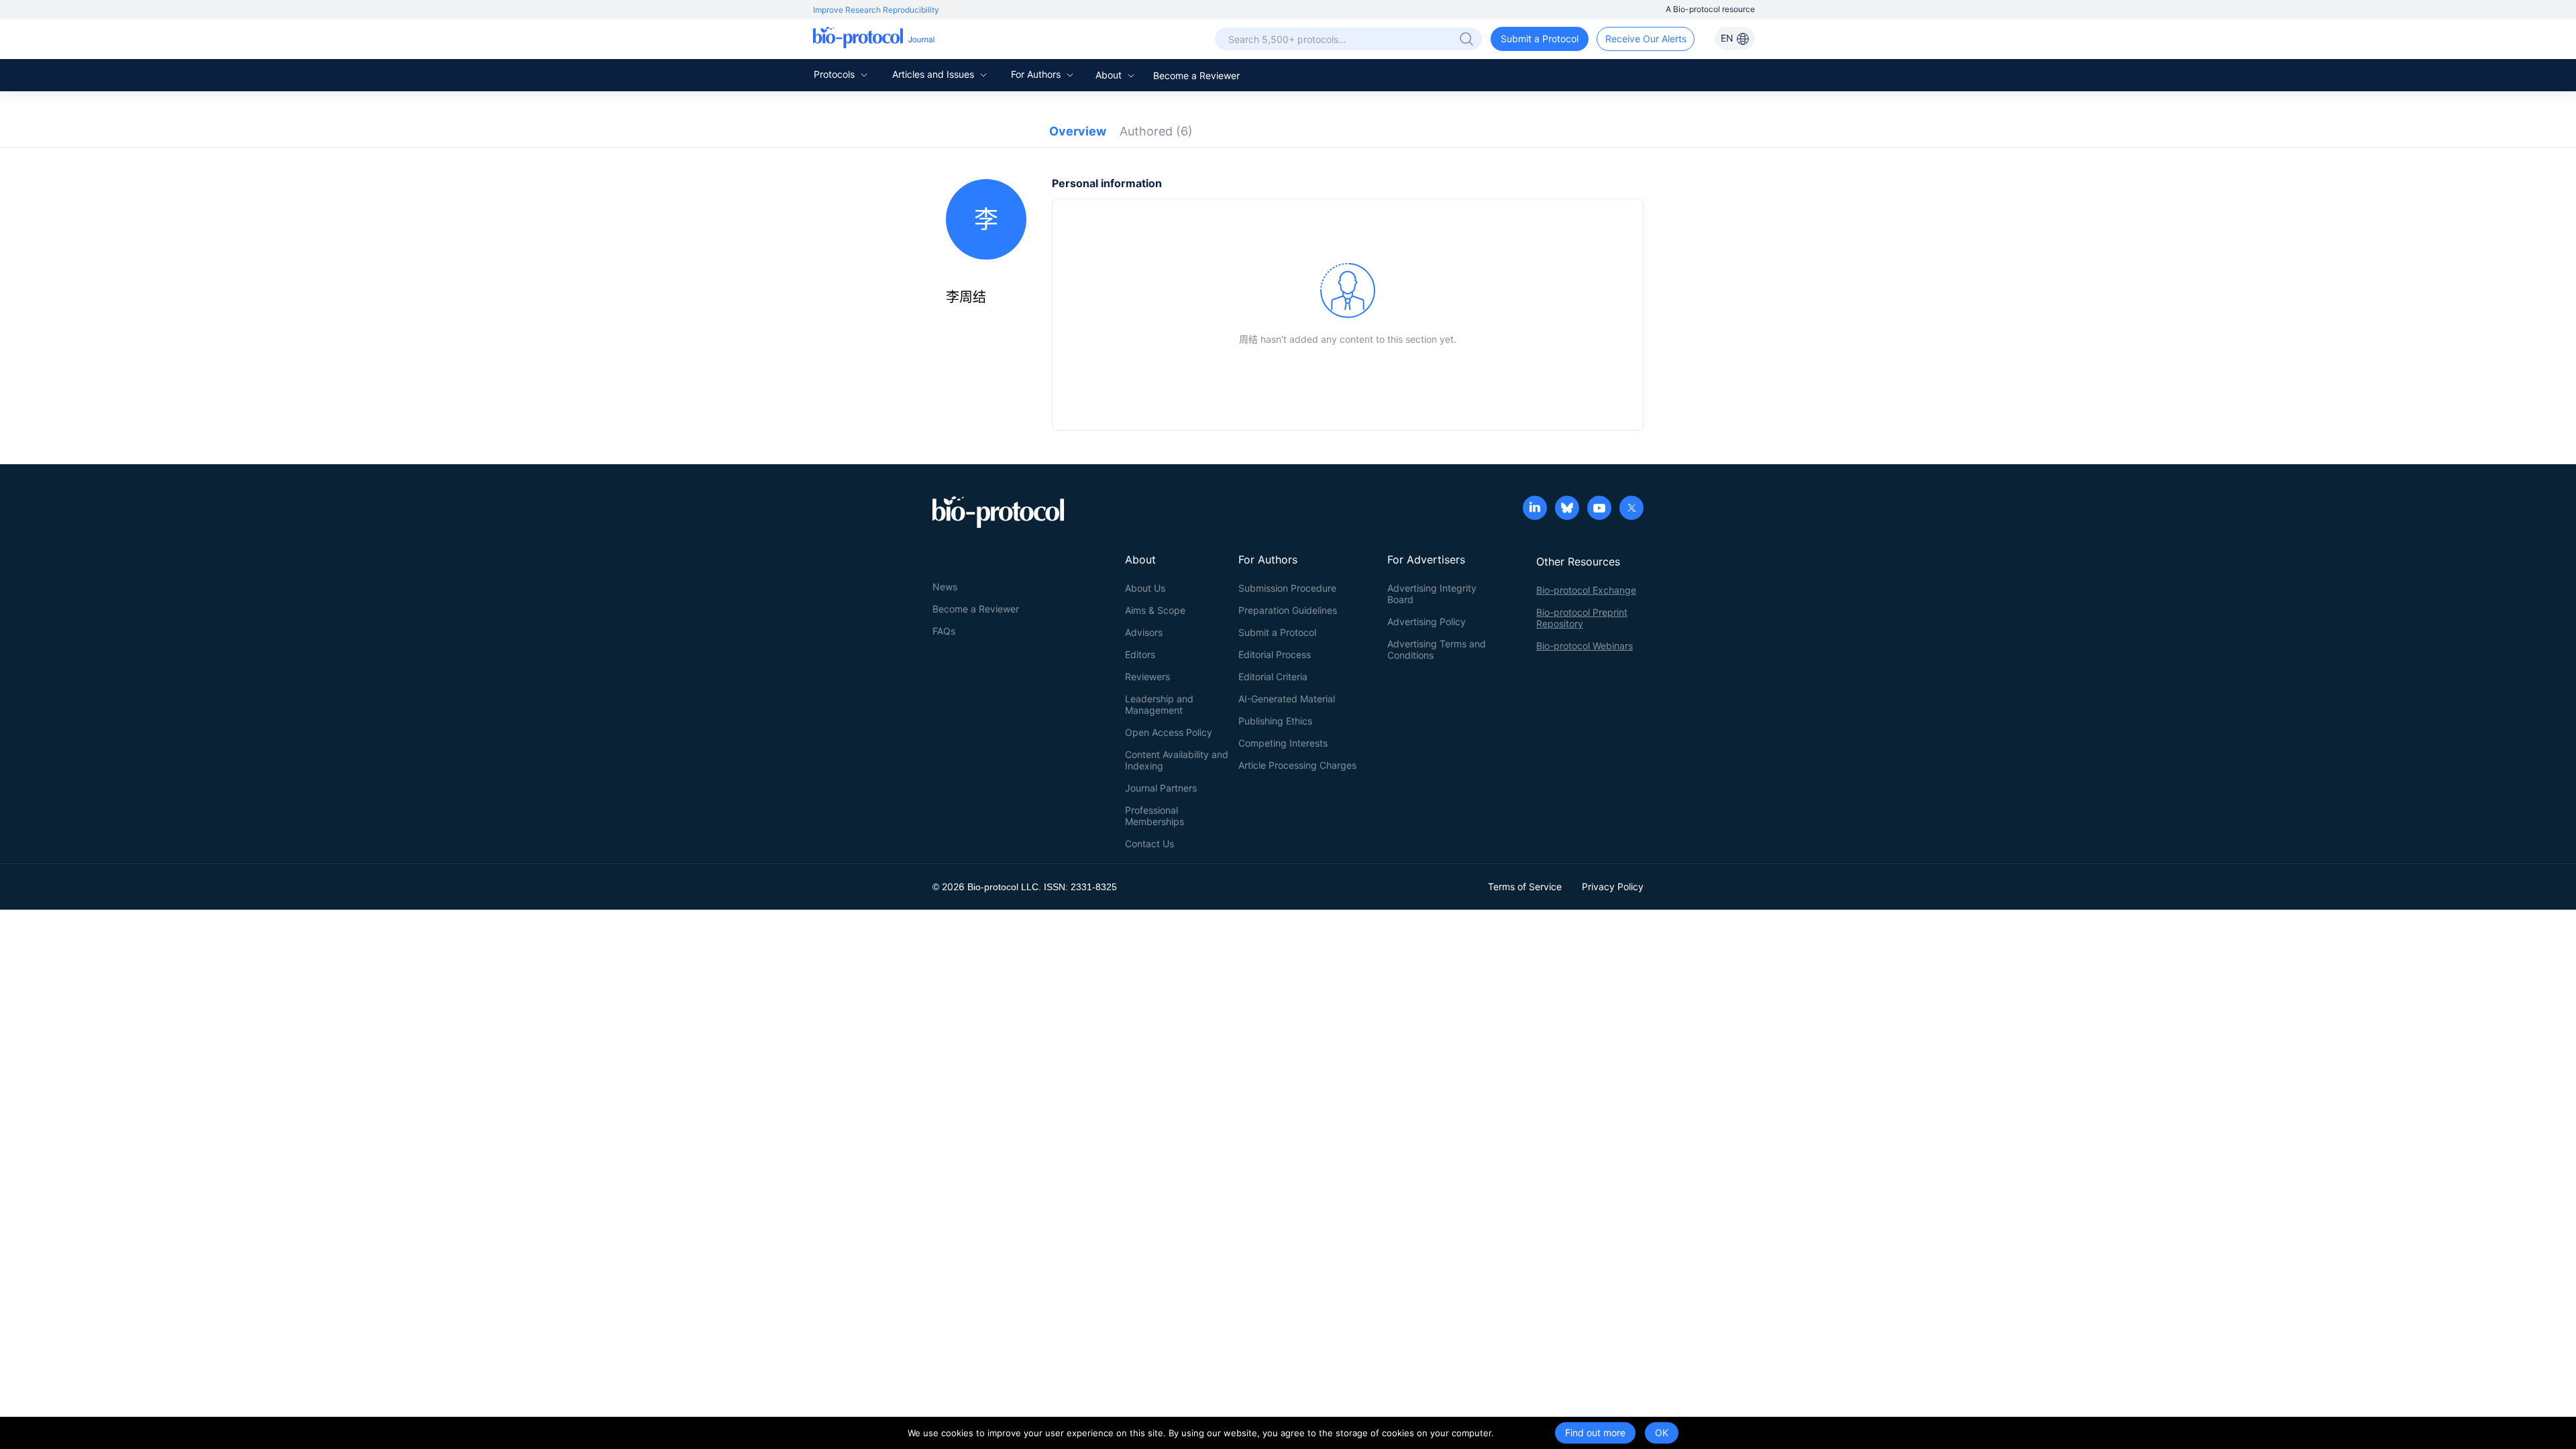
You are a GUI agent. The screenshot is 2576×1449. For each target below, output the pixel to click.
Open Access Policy (1169, 732)
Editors (1140, 654)
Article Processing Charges (1297, 765)
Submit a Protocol (1540, 39)
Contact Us (1149, 844)
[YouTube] (1599, 509)
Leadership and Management (1159, 704)
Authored (1156, 131)
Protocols (836, 74)
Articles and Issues (934, 74)
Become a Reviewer (1196, 75)
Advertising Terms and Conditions (1437, 649)
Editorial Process (1275, 654)
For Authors (1037, 74)
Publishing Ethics (1275, 721)
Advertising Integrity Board (1432, 594)
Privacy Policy (1613, 887)
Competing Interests (1283, 743)
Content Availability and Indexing (1177, 760)
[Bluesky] (1567, 509)
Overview (1078, 131)
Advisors (1144, 632)
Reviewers (1147, 677)
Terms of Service (1525, 887)
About (1110, 75)
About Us (1145, 588)
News (945, 587)
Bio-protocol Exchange (1586, 590)
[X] (1631, 509)
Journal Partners (1161, 788)
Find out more (1595, 1433)
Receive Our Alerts (1646, 39)
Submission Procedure (1287, 588)
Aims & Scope (1155, 610)
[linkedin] (1535, 509)
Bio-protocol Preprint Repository (1582, 618)
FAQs (944, 631)
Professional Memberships (1155, 816)
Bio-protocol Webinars (1585, 646)
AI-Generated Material (1287, 699)
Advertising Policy (1427, 622)
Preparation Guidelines (1288, 610)
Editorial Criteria (1273, 677)
